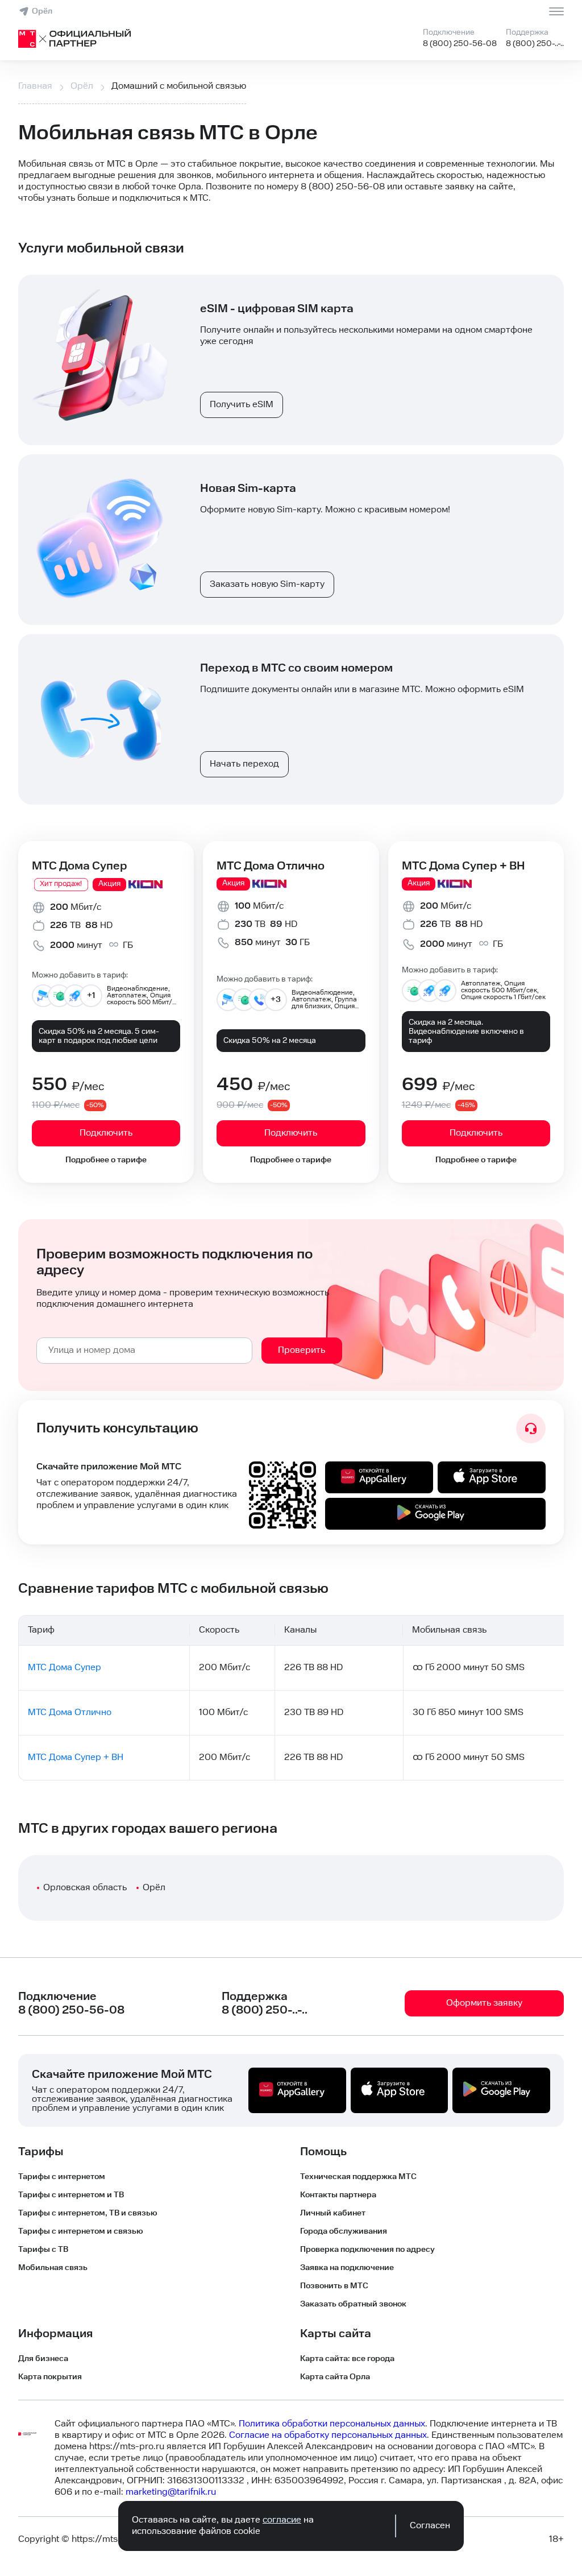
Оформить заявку (484, 2003)
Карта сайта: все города (347, 2359)
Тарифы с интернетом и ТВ (71, 2195)
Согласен (430, 2526)
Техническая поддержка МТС (358, 2177)
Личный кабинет (333, 2213)
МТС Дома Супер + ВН (463, 866)
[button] (291, 181)
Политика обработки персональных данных (332, 2424)
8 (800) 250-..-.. (535, 44)
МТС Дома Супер (80, 866)
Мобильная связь (53, 2268)
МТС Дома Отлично (271, 866)
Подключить (106, 1133)
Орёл (42, 11)
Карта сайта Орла (335, 2377)
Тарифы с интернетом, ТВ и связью (88, 2213)
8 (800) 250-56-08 (460, 44)
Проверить (302, 1350)
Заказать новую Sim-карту (267, 584)
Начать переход (244, 764)
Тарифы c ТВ (43, 2250)
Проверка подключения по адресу (367, 2250)
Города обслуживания (344, 2231)
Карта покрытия (50, 2377)
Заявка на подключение (347, 2268)
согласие (282, 2520)
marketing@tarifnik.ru (171, 2492)
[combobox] (144, 1351)
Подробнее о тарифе (106, 1160)
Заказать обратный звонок (353, 2304)
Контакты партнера (338, 2195)
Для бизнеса (43, 2359)
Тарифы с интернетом (62, 2177)
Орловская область (85, 1888)
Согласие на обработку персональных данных (328, 2435)
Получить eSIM (242, 405)
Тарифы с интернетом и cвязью (81, 2231)
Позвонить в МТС (334, 2286)
